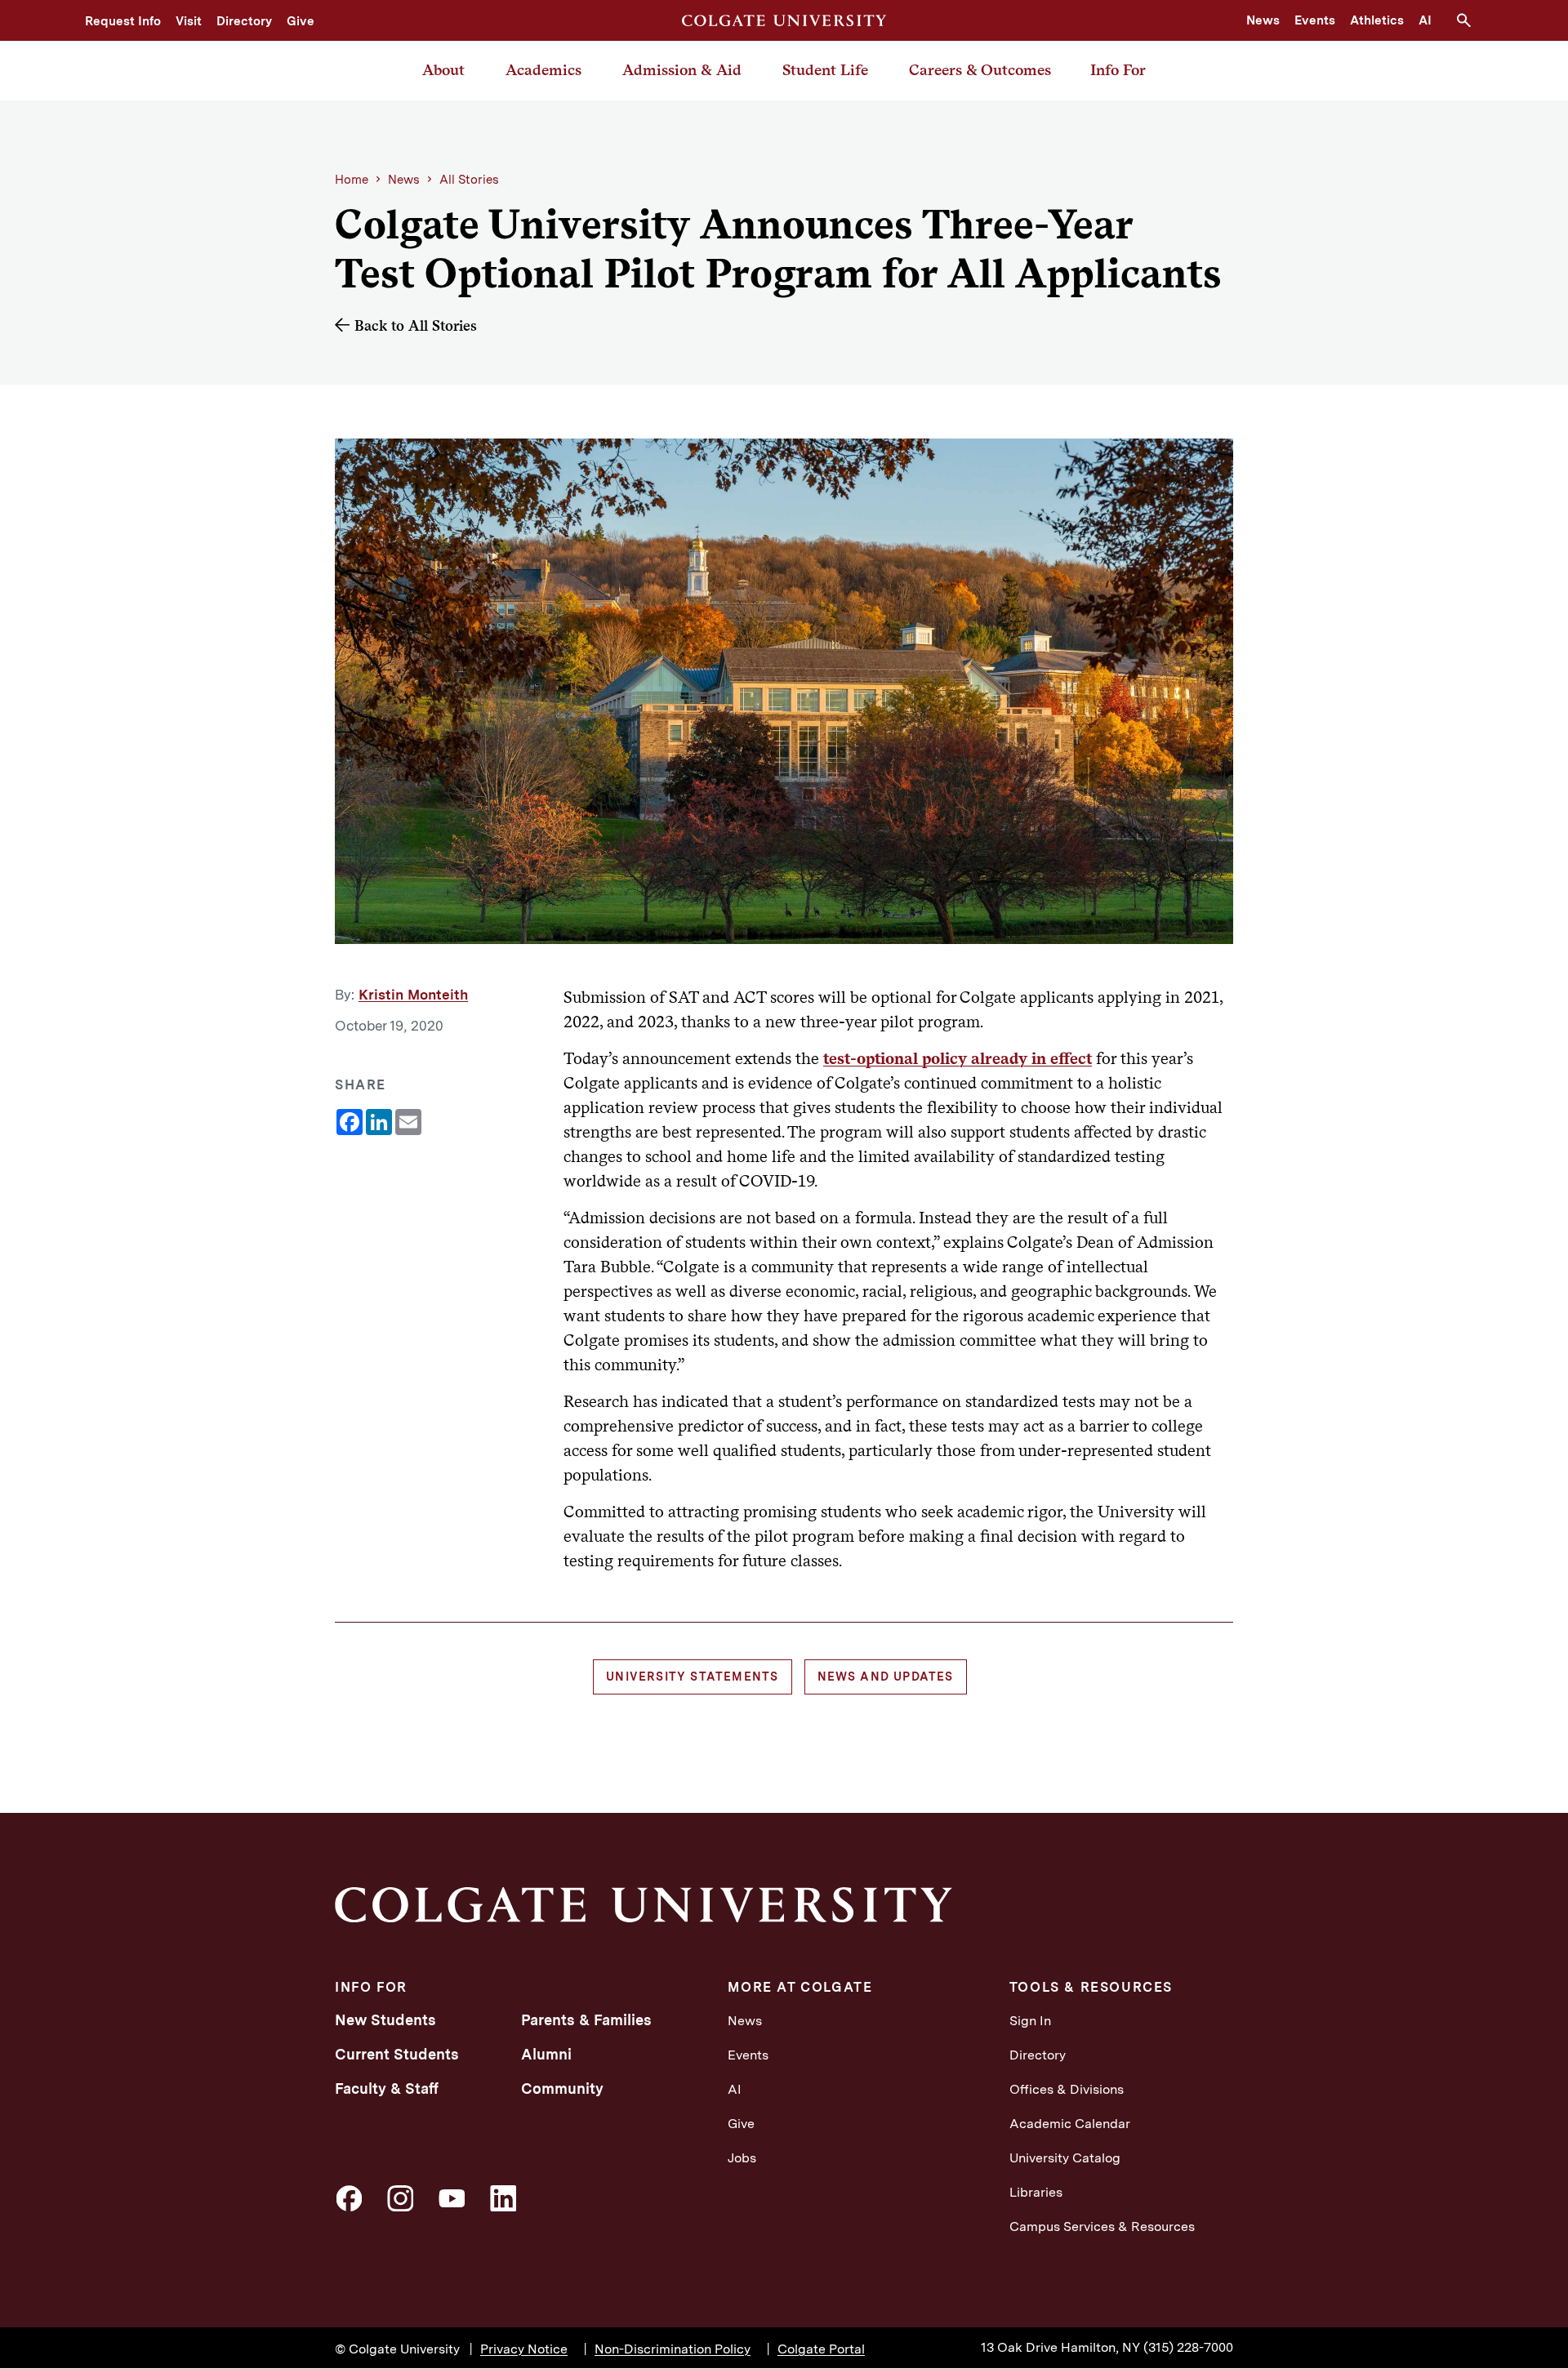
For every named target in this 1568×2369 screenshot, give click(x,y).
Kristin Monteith (413, 995)
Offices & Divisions (1067, 2089)
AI (1425, 20)
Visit (189, 21)
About (443, 70)
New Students (385, 2020)
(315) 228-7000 (1188, 2347)
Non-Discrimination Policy (673, 2349)
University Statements (692, 1677)
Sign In (1030, 2021)
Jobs (742, 2158)
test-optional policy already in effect (958, 1058)
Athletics (1377, 20)
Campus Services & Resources (1102, 2227)
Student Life (825, 70)
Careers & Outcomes (980, 70)
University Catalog (1065, 2158)
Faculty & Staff (387, 2088)
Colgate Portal (821, 2349)
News (1263, 20)
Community (562, 2088)
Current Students (397, 2054)
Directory (244, 21)
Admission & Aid (682, 70)
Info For (1118, 70)
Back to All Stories (416, 325)
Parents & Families (586, 2020)
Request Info (123, 21)
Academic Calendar (1070, 2124)
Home (352, 180)
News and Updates (886, 1677)
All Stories (469, 180)
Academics (543, 70)
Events (1315, 20)
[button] (1470, 20)
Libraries (1036, 2192)
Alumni (546, 2054)
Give (301, 21)
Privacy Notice (524, 2349)
